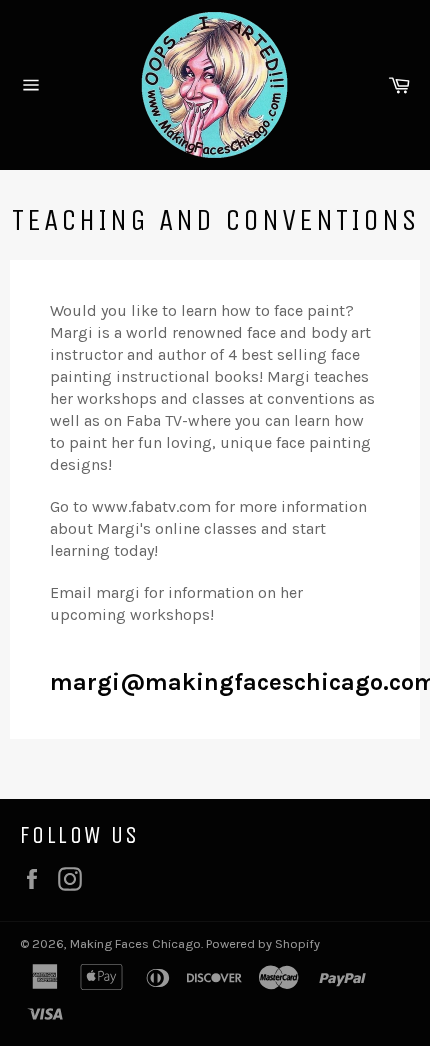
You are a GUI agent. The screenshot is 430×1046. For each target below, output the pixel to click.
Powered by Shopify (263, 943)
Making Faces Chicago (135, 943)
